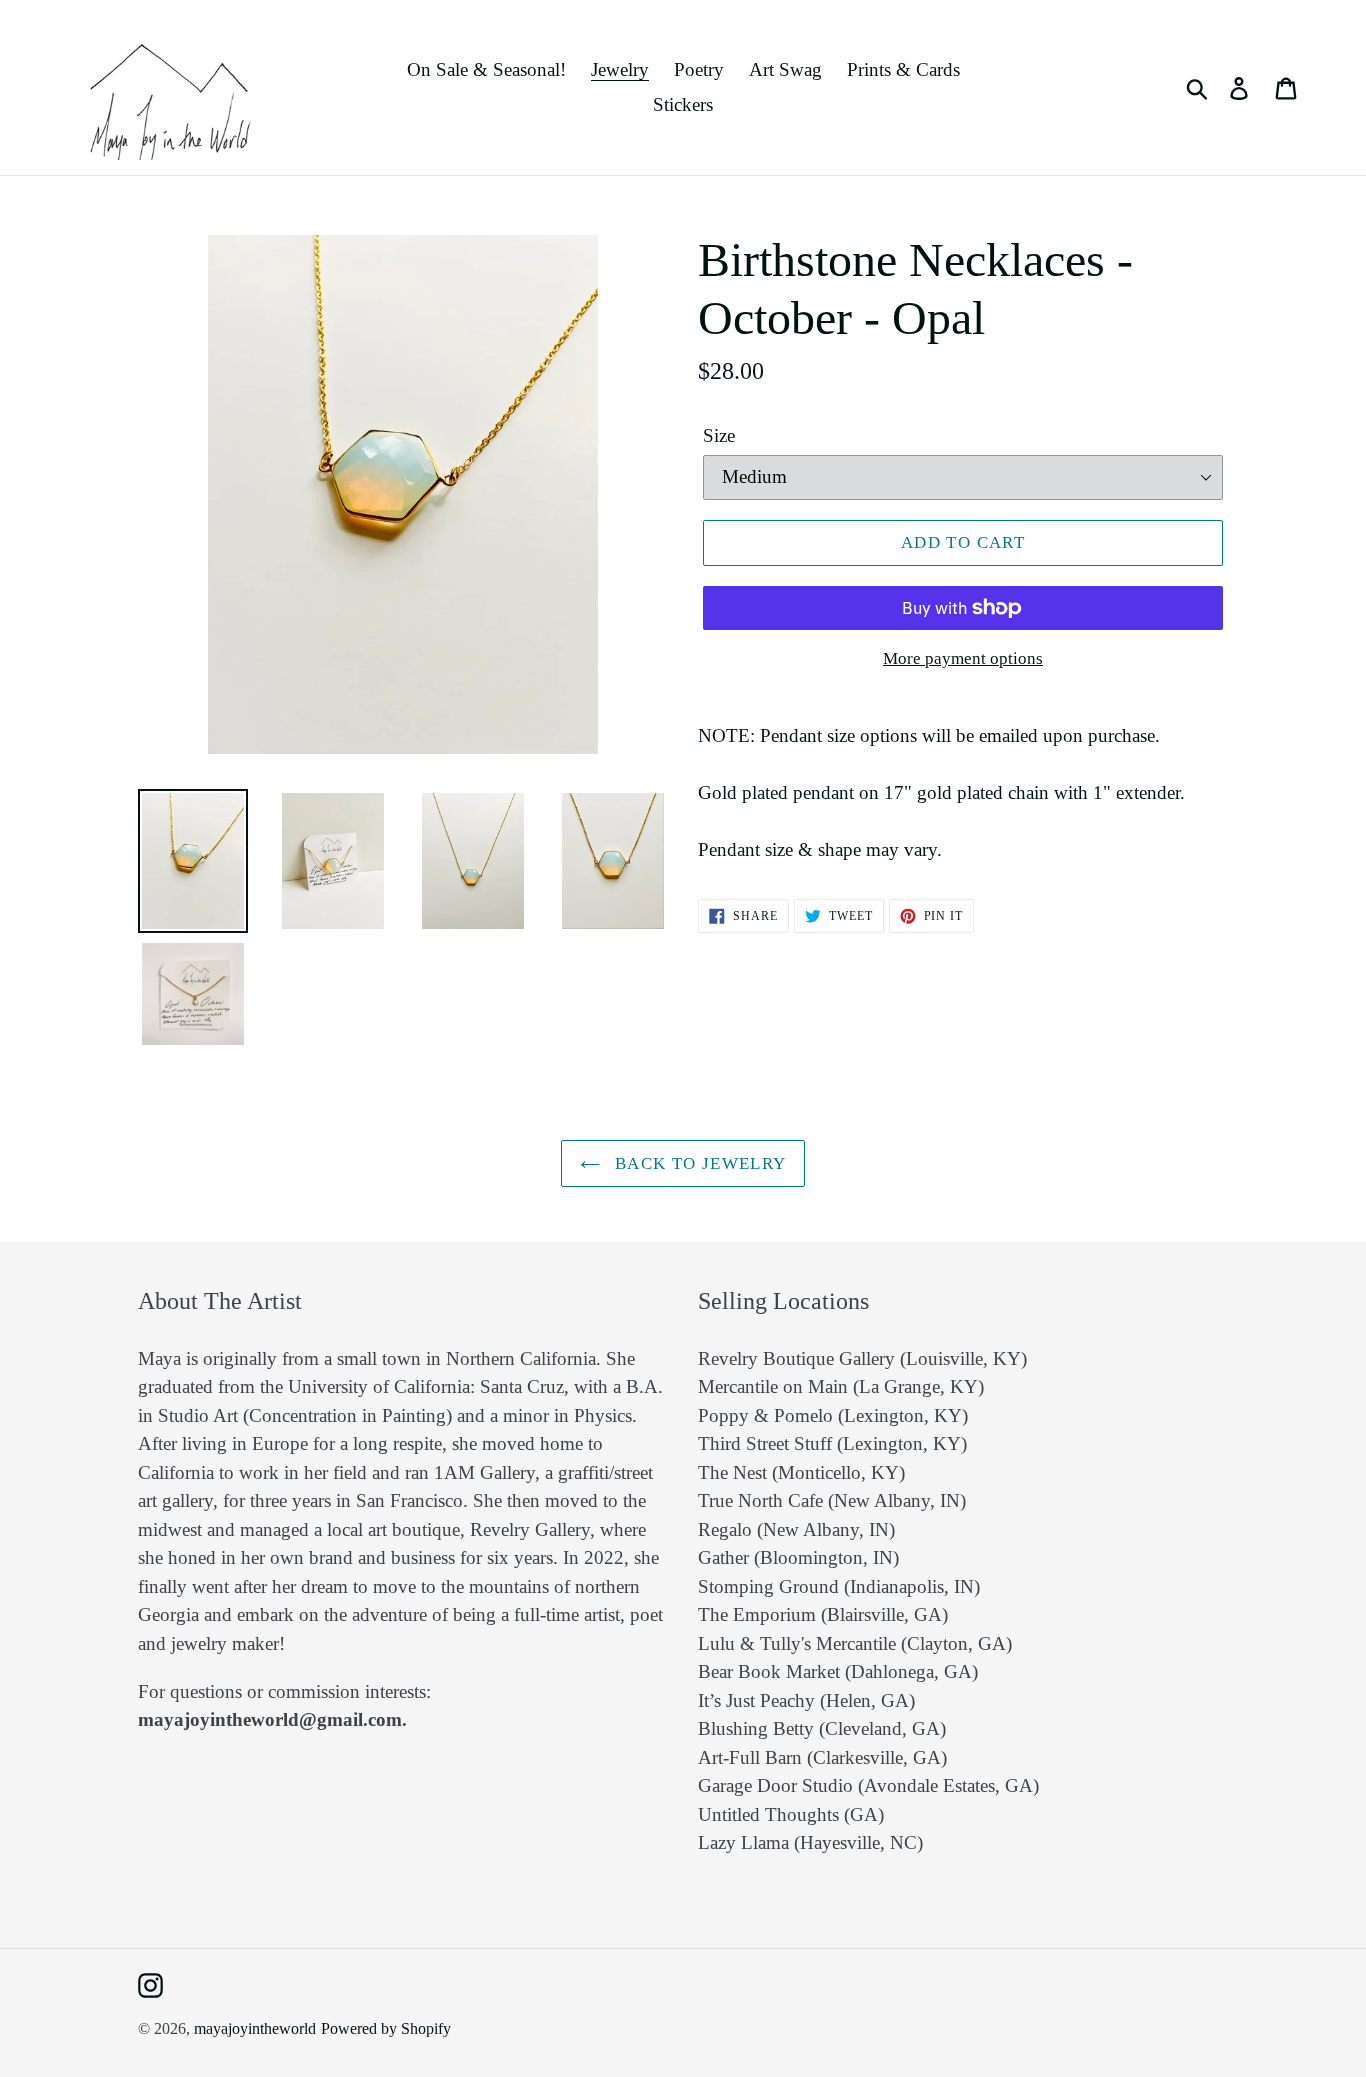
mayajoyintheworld (255, 2028)
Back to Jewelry (698, 1163)
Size (719, 435)
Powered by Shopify (386, 2028)
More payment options (963, 658)
